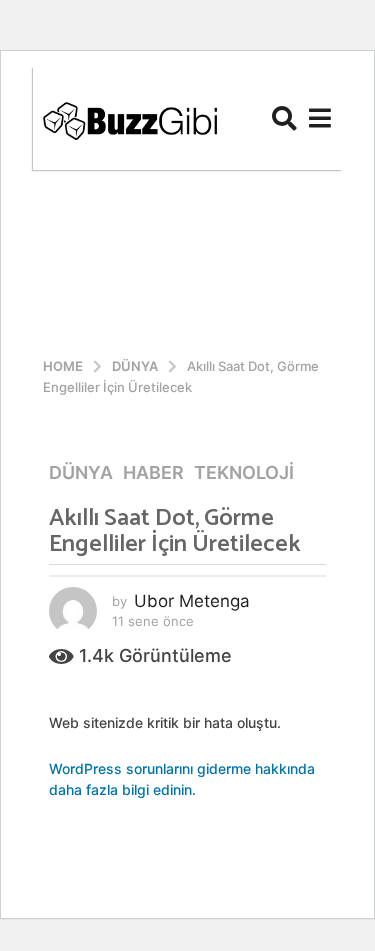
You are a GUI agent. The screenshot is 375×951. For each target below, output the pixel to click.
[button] (284, 118)
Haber (153, 473)
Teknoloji (244, 473)
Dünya (81, 473)
